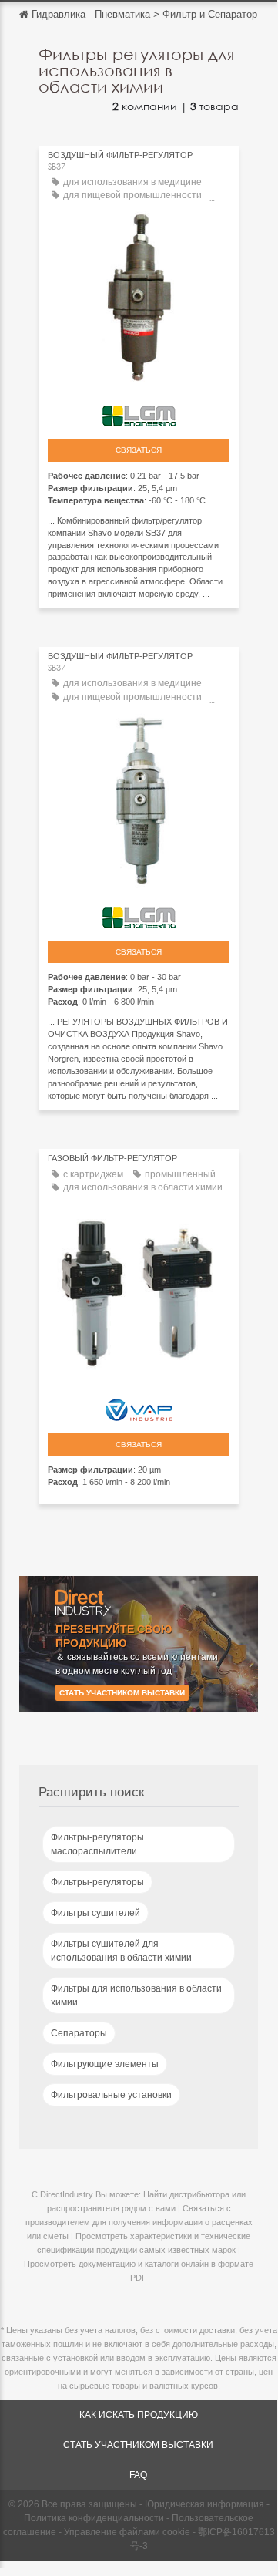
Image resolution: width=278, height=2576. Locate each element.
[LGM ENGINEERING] (139, 412)
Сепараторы (79, 2033)
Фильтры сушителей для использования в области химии (121, 1951)
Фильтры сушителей (95, 1913)
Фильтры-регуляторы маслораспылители (97, 1844)
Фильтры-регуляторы (97, 1882)
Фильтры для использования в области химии (136, 1995)
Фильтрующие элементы (105, 2064)
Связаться (139, 450)
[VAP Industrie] (139, 1406)
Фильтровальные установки (111, 2095)
